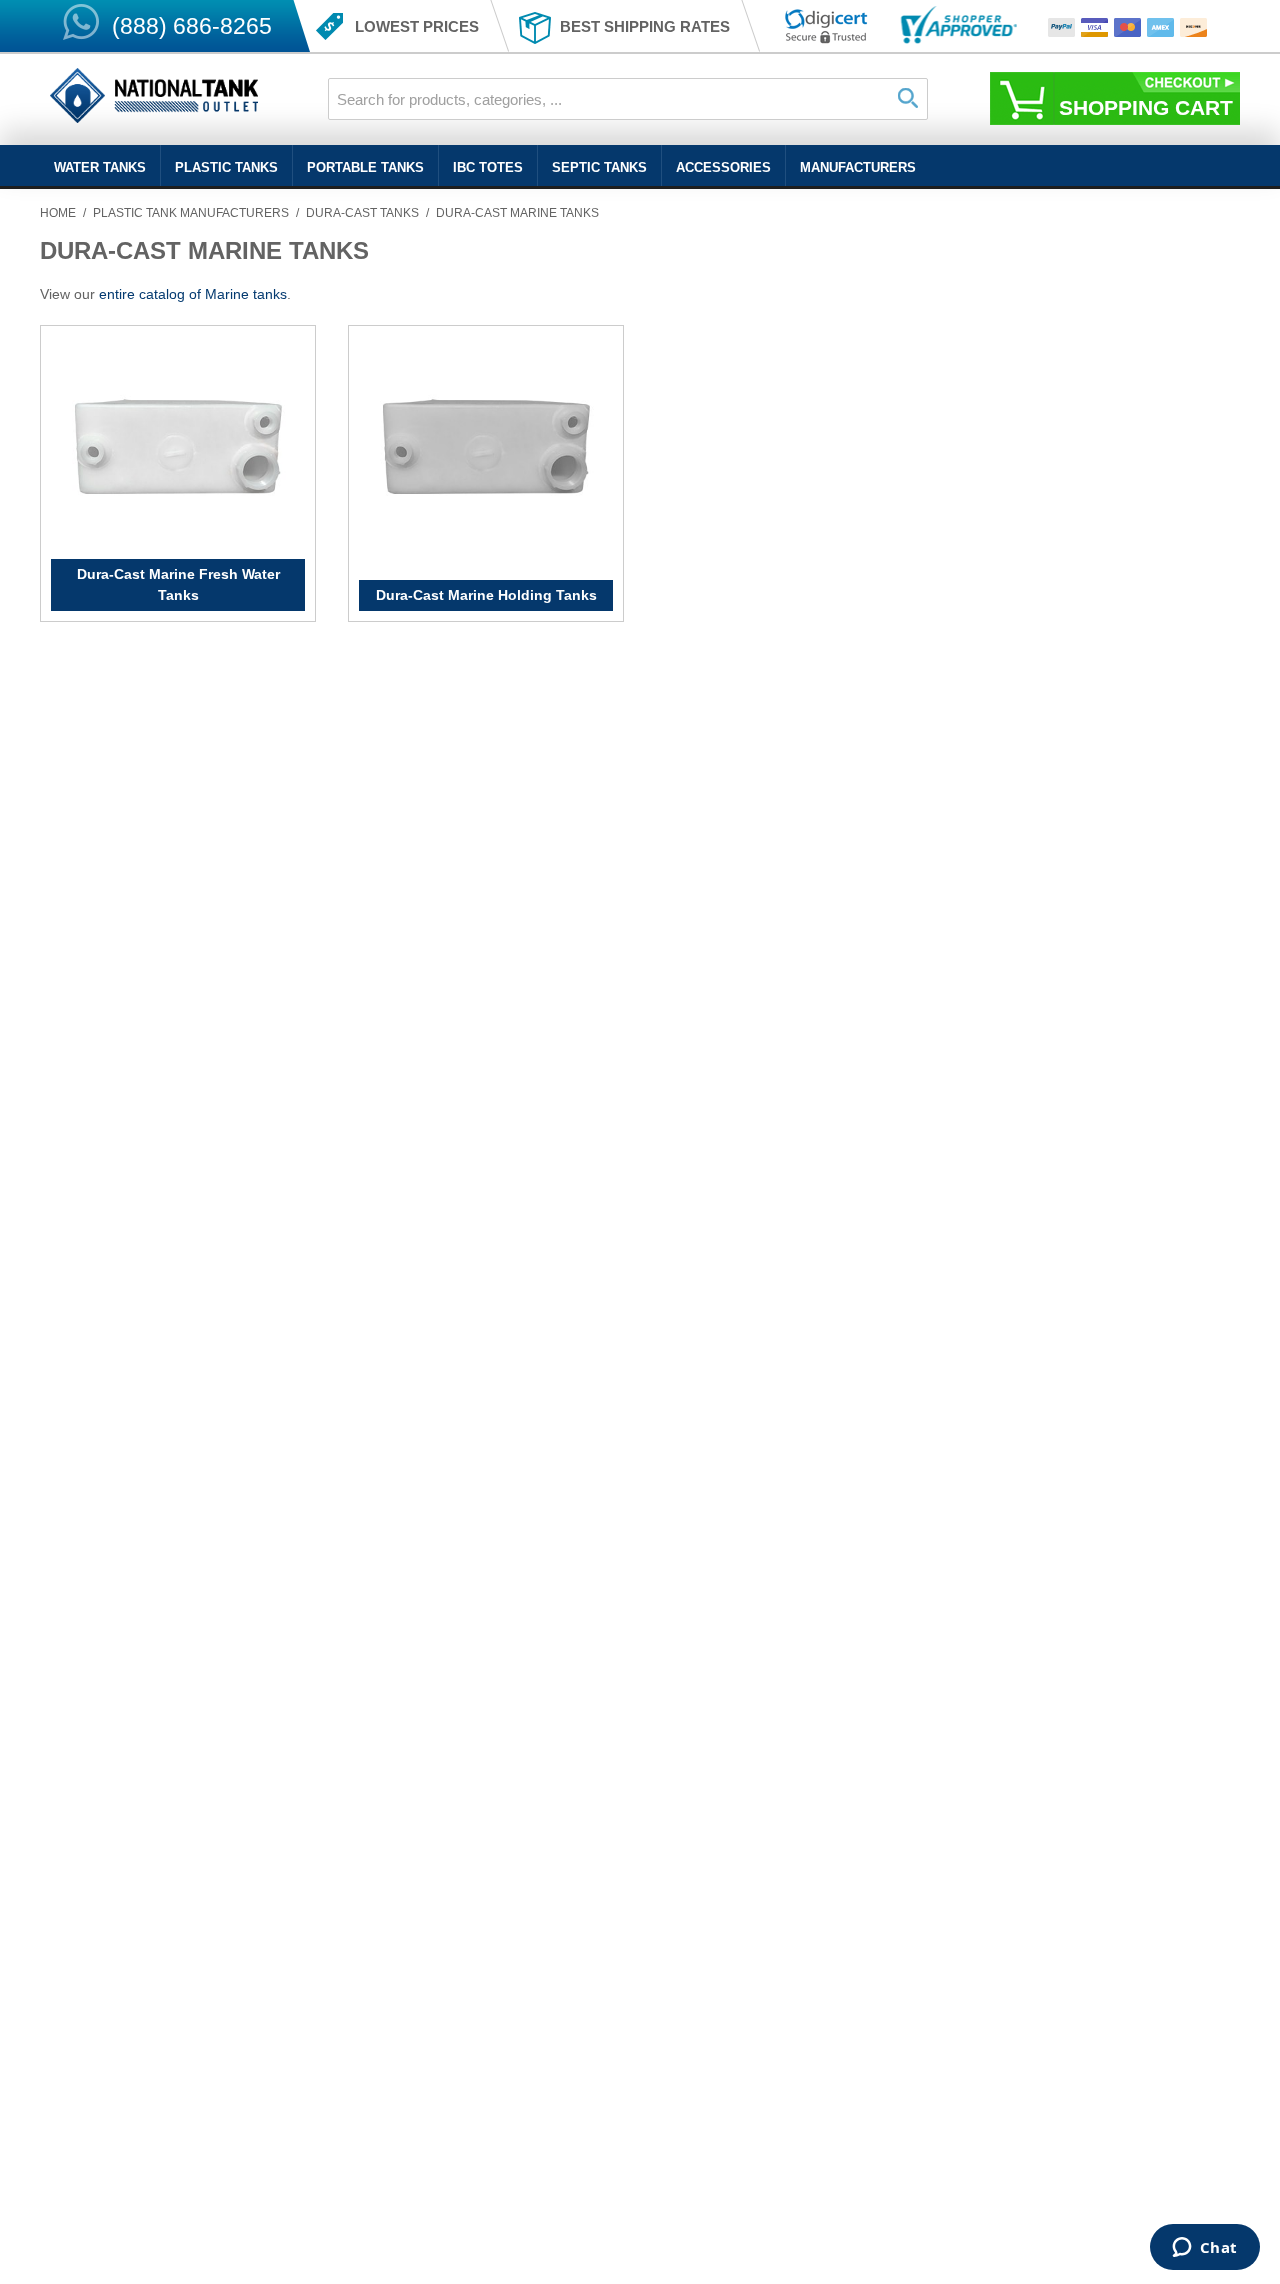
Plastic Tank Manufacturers (191, 213)
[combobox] (628, 99)
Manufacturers (858, 167)
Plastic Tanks (226, 167)
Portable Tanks (365, 167)
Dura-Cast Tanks (362, 213)
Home (58, 213)
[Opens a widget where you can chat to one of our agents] (1204, 2249)
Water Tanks (100, 167)
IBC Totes (488, 167)
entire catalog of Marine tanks (193, 294)
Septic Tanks (599, 167)
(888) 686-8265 (192, 26)
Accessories (723, 167)
